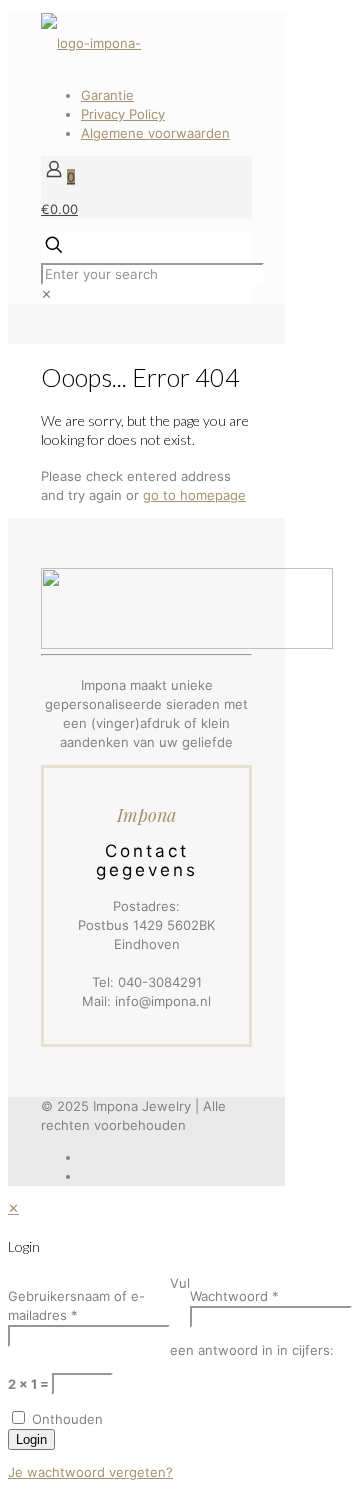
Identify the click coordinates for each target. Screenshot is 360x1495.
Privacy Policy (123, 114)
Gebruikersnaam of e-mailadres (76, 1305)
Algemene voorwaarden (155, 133)
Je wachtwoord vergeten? (90, 1472)
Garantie (107, 95)
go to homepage (194, 495)
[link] (46, 294)
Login (31, 1439)
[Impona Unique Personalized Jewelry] (91, 43)
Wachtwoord (234, 1296)
